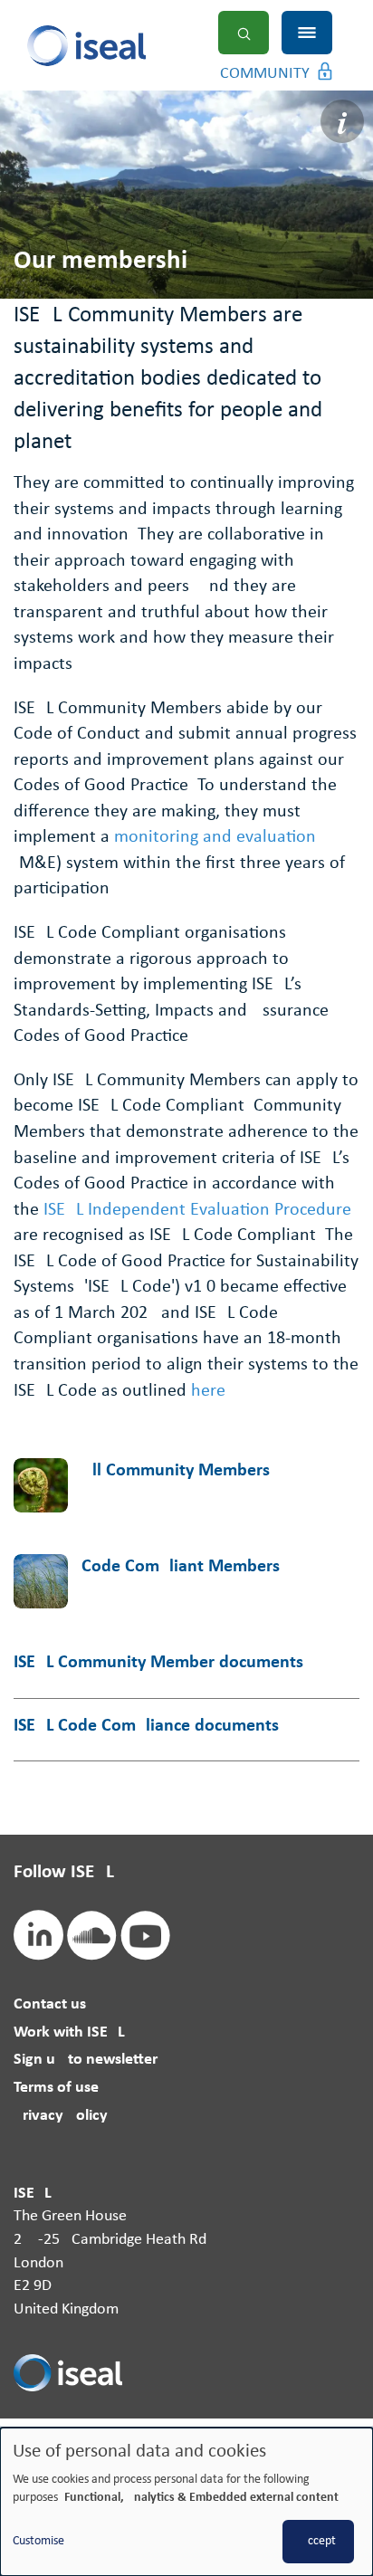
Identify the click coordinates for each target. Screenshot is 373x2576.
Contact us (50, 2004)
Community (265, 74)
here (208, 1391)
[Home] (120, 46)
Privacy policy (61, 2116)
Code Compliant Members (181, 1567)
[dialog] (186, 2502)
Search (244, 33)
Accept (318, 2541)
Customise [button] (38, 2541)
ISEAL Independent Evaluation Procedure (197, 1210)
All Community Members (176, 1471)
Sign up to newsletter (86, 2060)
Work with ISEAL (69, 2032)
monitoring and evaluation (215, 837)
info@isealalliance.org (87, 2425)
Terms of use (56, 2088)
